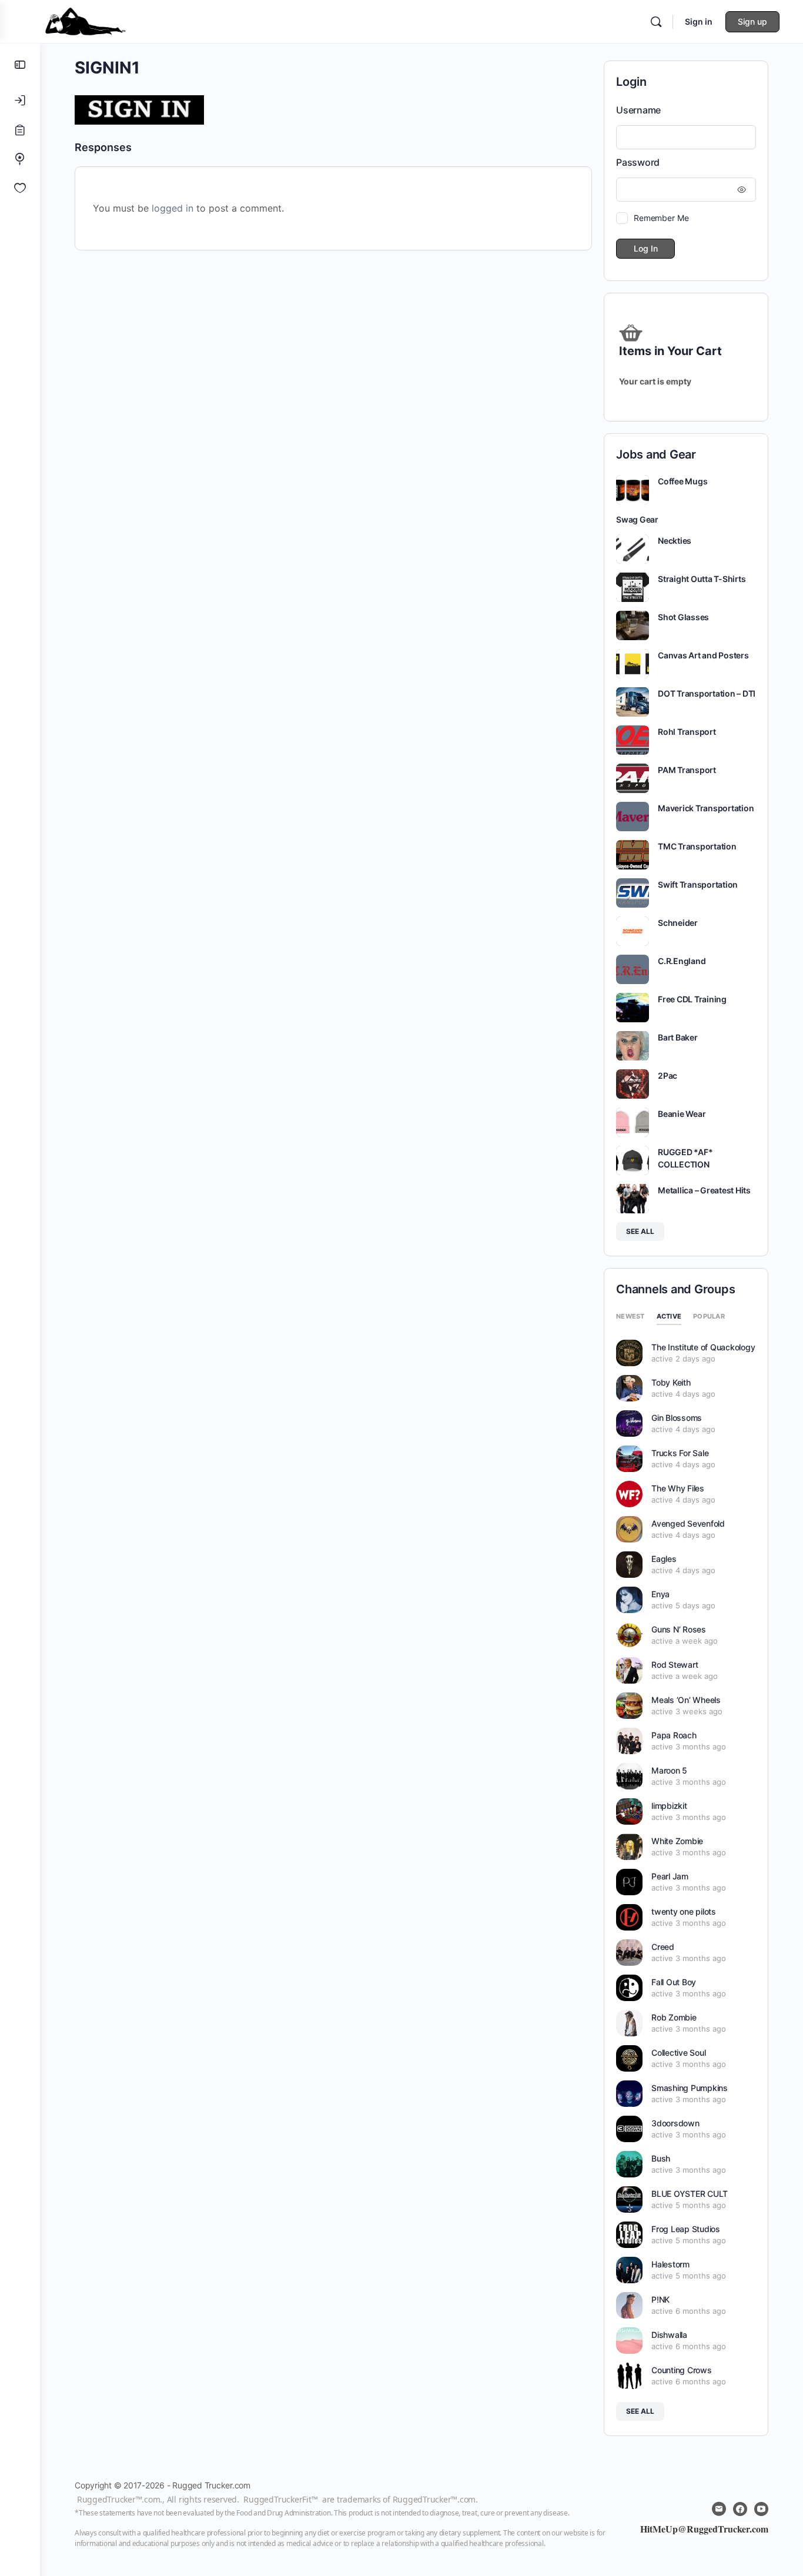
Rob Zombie (674, 2017)
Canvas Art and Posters (703, 655)
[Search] (656, 22)
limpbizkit (669, 1806)
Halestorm (670, 2264)
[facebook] (740, 2509)
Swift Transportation (698, 884)
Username (638, 110)
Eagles (664, 1559)
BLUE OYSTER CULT (690, 2194)
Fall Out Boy (674, 1982)
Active (669, 1316)
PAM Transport (687, 770)
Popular (709, 1316)
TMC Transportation (697, 846)
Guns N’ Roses (679, 1629)
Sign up (752, 21)
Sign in (699, 21)
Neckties (675, 541)
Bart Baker (678, 1037)
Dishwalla (669, 2335)
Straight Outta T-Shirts (702, 579)
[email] (719, 2509)
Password (638, 162)
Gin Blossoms (677, 1418)
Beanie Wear (682, 1114)
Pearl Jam (670, 1876)
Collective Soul (678, 2053)
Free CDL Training (692, 999)
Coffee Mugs (682, 481)
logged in (173, 208)
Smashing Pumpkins (690, 2088)
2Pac (668, 1075)
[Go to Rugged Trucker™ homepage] (85, 20)
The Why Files (678, 1488)
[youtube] (761, 2509)
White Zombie (677, 1841)
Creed (663, 1947)
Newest (630, 1316)
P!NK (660, 2299)
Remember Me (661, 218)
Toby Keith (671, 1382)
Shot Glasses (683, 617)
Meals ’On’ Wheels (686, 1700)
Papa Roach (674, 1735)
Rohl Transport (687, 732)
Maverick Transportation (706, 808)
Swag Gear (637, 519)
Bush (661, 2158)
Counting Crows (682, 2370)
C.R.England (682, 961)
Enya (660, 1594)
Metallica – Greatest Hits (704, 1190)
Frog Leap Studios (686, 2229)
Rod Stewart (675, 1665)
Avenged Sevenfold (688, 1523)
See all (640, 1231)
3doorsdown (675, 2123)
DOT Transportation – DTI (707, 693)
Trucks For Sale (680, 1453)
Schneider (678, 923)
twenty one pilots (684, 1911)
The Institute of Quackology (703, 1347)
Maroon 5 (669, 1770)
